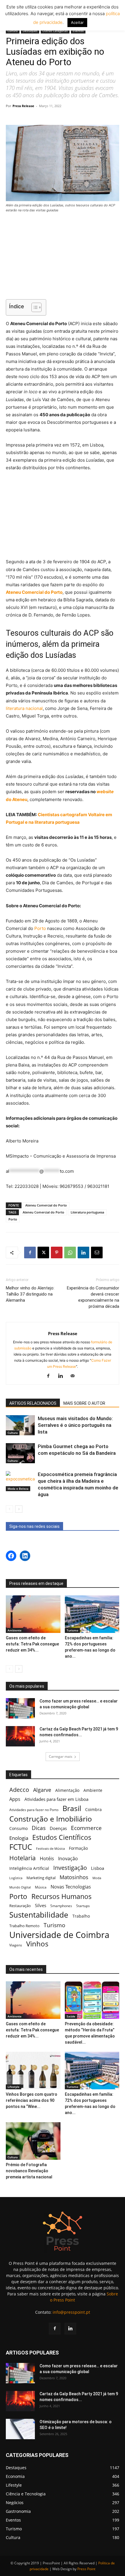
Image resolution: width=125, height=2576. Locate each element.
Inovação (68, 1859)
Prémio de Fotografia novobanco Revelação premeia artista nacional (30, 2171)
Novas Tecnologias (71, 1887)
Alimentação (67, 1790)
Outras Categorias (55, 31)
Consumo (18, 1828)
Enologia (19, 1838)
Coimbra (93, 1809)
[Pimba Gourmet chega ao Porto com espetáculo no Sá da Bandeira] (20, 1453)
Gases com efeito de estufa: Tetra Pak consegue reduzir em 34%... (32, 1644)
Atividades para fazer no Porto (34, 1810)
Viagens (16, 1945)
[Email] (97, 1252)
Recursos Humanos (61, 1896)
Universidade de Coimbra (59, 1935)
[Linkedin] (83, 1252)
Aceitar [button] (77, 22)
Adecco (19, 1790)
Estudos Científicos (62, 1837)
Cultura (13, 31)
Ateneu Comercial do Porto (34, 592)
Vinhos (37, 1944)
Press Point (86, 2569)
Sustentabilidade (39, 1915)
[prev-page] (9, 1509)
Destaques (30, 31)
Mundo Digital (20, 1887)
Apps (15, 1799)
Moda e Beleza (18, 1489)
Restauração (20, 1906)
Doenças (58, 1828)
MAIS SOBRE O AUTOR (84, 1403)
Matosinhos (74, 1877)
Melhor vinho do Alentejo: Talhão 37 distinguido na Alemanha (30, 1294)
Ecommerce (86, 1828)
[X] (43, 1252)
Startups (83, 1906)
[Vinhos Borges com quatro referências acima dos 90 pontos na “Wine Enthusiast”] (33, 2071)
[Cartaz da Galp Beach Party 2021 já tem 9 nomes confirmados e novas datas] (20, 1736)
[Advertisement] (63, 257)
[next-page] (19, 1509)
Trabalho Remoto (24, 1926)
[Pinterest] (57, 1252)
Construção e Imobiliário (51, 1819)
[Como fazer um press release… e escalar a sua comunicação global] (20, 1708)
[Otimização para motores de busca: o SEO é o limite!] (20, 2429)
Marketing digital (41, 1878)
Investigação (70, 1868)
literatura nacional (24, 708)
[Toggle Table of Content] (34, 307)
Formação (78, 1848)
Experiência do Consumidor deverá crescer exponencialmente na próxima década (93, 1297)
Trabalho (81, 1916)
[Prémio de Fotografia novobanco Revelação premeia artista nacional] (33, 2141)
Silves (41, 1905)
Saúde (71, 2016)
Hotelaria (23, 1858)
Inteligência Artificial (29, 1868)
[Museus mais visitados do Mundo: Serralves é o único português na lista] (20, 1425)
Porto (40, 928)
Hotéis (47, 1859)
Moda (97, 1878)
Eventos (78, 31)
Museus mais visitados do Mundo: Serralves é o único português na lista (75, 1425)
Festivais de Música (50, 1849)
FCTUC (21, 1847)
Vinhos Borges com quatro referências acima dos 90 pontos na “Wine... (32, 2100)
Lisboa (98, 1868)
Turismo (72, 1630)
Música (41, 1887)
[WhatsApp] (70, 1252)
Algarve (42, 1790)
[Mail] (75, 1376)
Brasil (72, 1808)
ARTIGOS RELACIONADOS (33, 1403)
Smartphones (61, 1906)
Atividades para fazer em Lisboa (56, 1799)
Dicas (39, 1828)
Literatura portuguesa (87, 1212)
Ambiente (15, 1630)
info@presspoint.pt (71, 2312)
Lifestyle (14, 2087)
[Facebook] (30, 1252)
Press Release (23, 106)
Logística (16, 1878)
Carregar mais (61, 1756)
